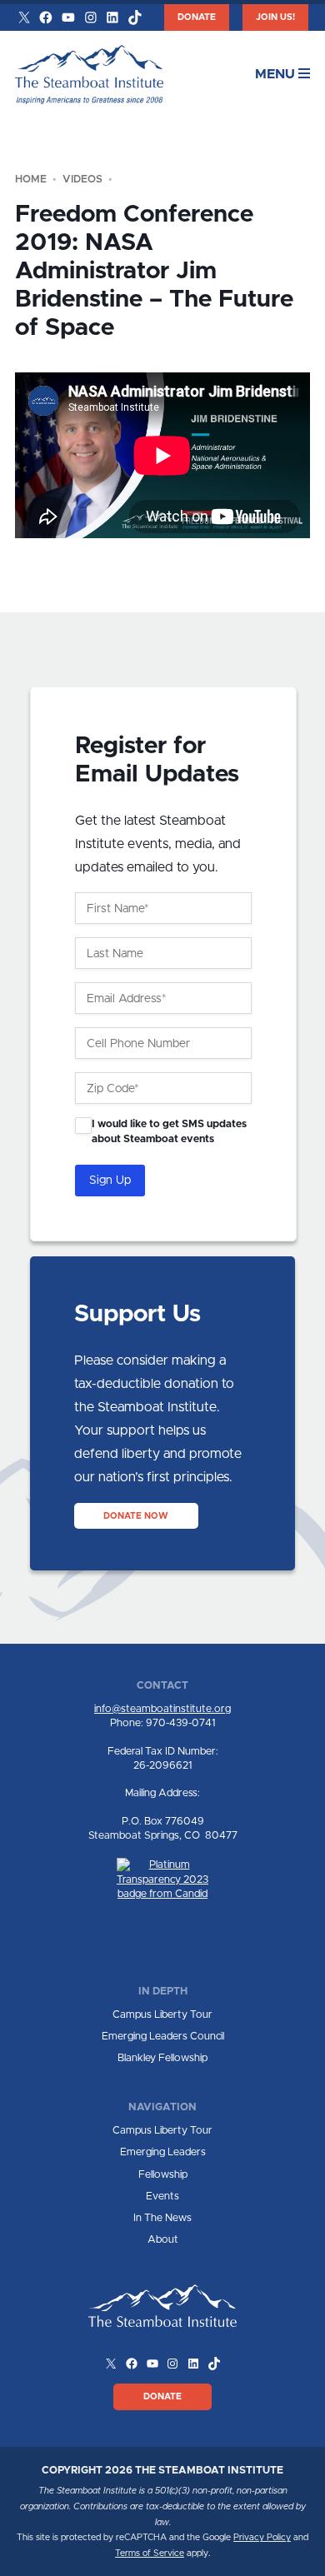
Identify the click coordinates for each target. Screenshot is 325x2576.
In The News (162, 2218)
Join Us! (275, 17)
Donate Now (136, 1515)
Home (31, 180)
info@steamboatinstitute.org (162, 1709)
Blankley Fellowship (162, 2058)
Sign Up (110, 1181)
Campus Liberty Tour (162, 2015)
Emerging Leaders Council (163, 2037)
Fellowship (163, 2175)
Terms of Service (150, 2554)
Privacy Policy (262, 2538)
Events (162, 2197)
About (163, 2240)
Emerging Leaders (163, 2152)
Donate (197, 17)
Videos (82, 180)
